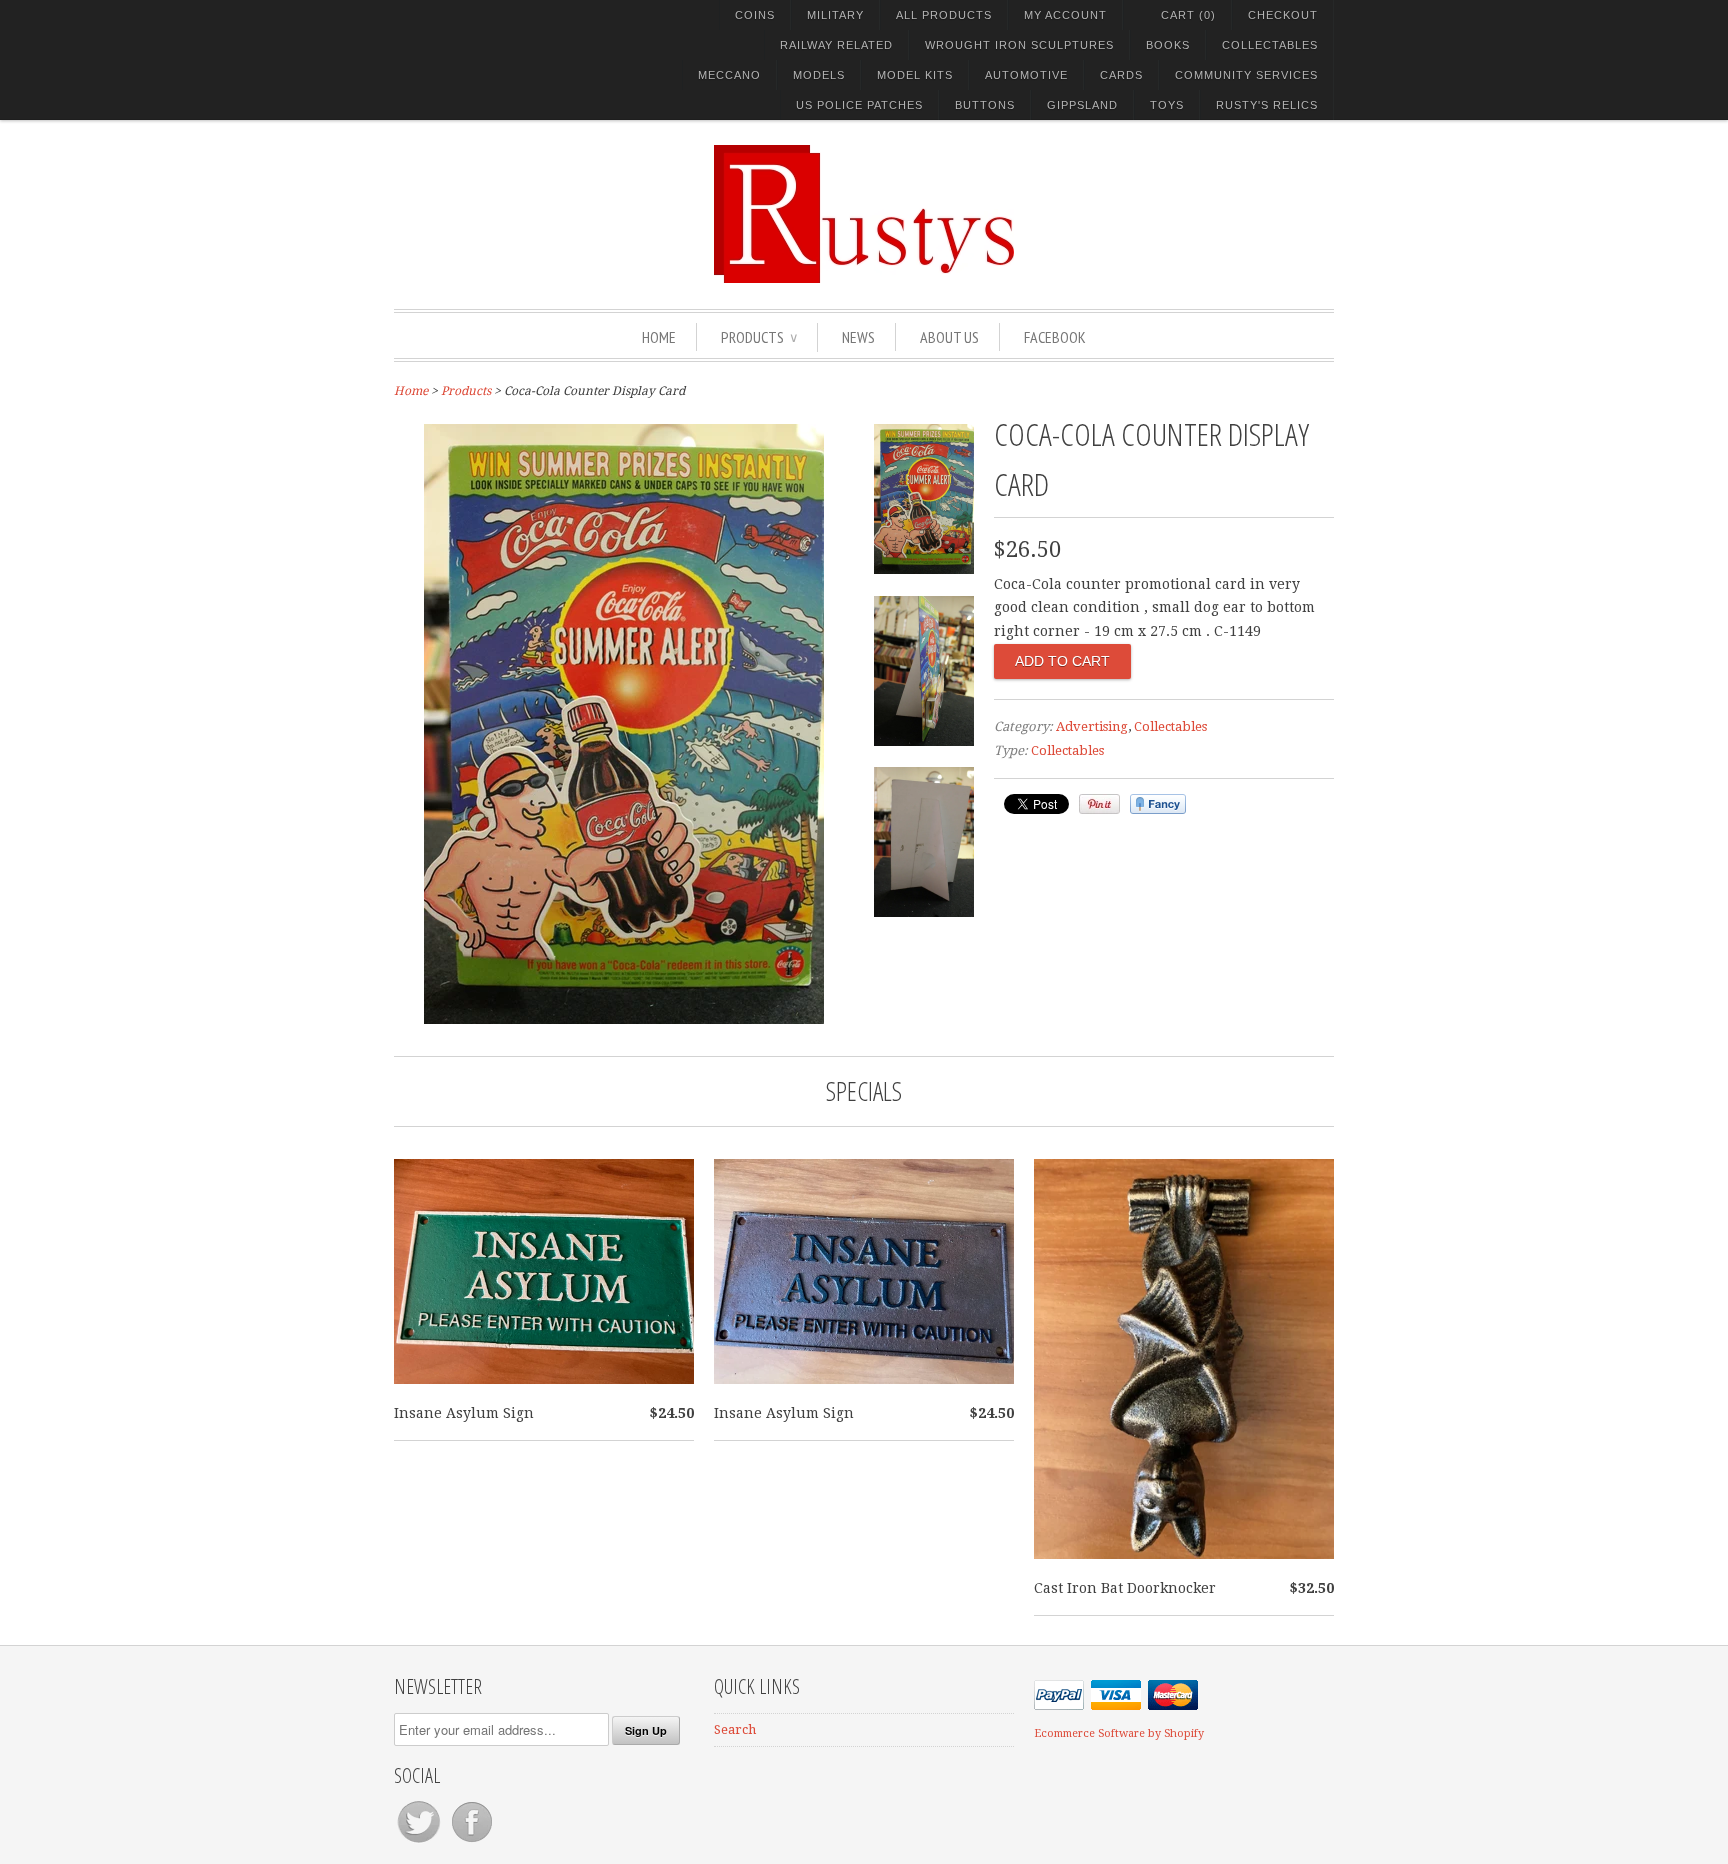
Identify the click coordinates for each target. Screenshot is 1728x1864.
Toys (1167, 105)
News (858, 337)
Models (819, 75)
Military (835, 15)
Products (759, 337)
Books (1168, 45)
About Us (949, 337)
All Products (944, 15)
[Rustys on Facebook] (472, 1842)
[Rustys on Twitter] (420, 1842)
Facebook (1055, 337)
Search (735, 1729)
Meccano (729, 75)
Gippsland (1082, 105)
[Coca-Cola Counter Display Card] (624, 1019)
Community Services (1246, 75)
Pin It (1099, 804)
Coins (755, 15)
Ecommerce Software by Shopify (1119, 1733)
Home (659, 337)
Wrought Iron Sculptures (1019, 45)
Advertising (1092, 726)
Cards (1121, 75)
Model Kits (915, 75)
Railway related (836, 45)
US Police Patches (859, 105)
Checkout (1283, 15)
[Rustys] (864, 217)
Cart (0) (1188, 15)
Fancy (1158, 804)
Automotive (1026, 75)
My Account (1065, 15)
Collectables (1270, 45)
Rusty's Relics (1267, 105)
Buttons (985, 105)
